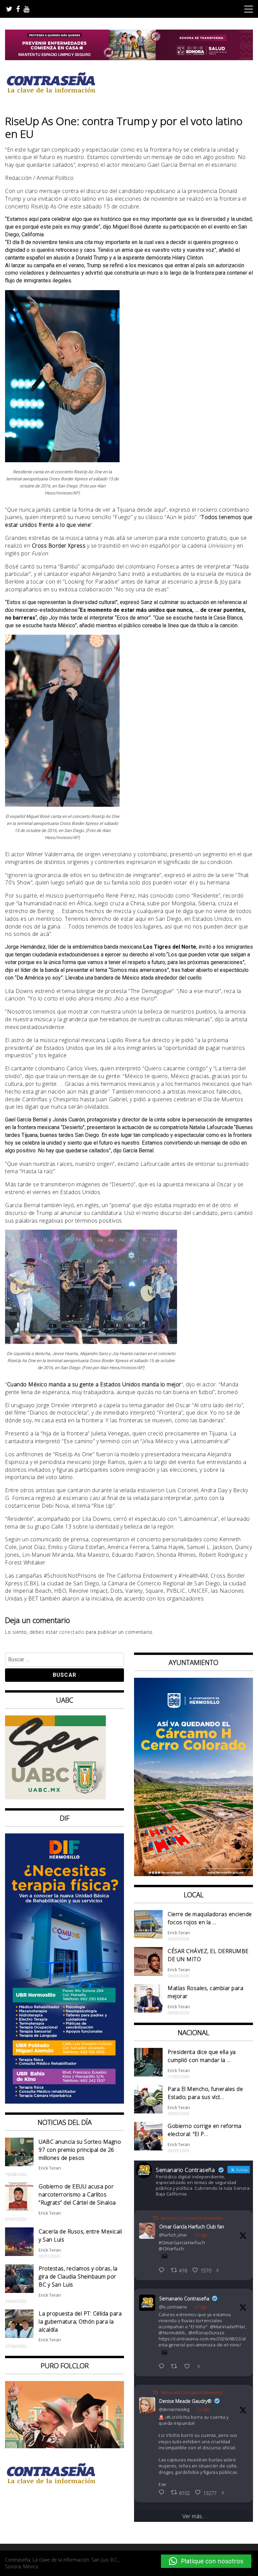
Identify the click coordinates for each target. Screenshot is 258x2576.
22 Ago (201, 2307)
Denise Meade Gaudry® (185, 2401)
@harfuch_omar (173, 2235)
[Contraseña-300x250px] (55, 1797)
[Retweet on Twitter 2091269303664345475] (176, 2367)
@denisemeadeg (174, 2409)
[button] (206, 2561)
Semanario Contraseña (184, 2298)
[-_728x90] (129, 58)
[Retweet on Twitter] (156, 2218)
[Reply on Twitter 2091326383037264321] (163, 2271)
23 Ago (201, 2235)
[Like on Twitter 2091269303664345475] (189, 2367)
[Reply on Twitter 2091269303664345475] (163, 2367)
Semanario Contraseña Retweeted (192, 2218)
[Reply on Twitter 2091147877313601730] (163, 2493)
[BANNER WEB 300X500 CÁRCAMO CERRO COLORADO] (193, 1874)
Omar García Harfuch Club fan (192, 2227)
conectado (72, 1632)
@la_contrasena (173, 2307)
